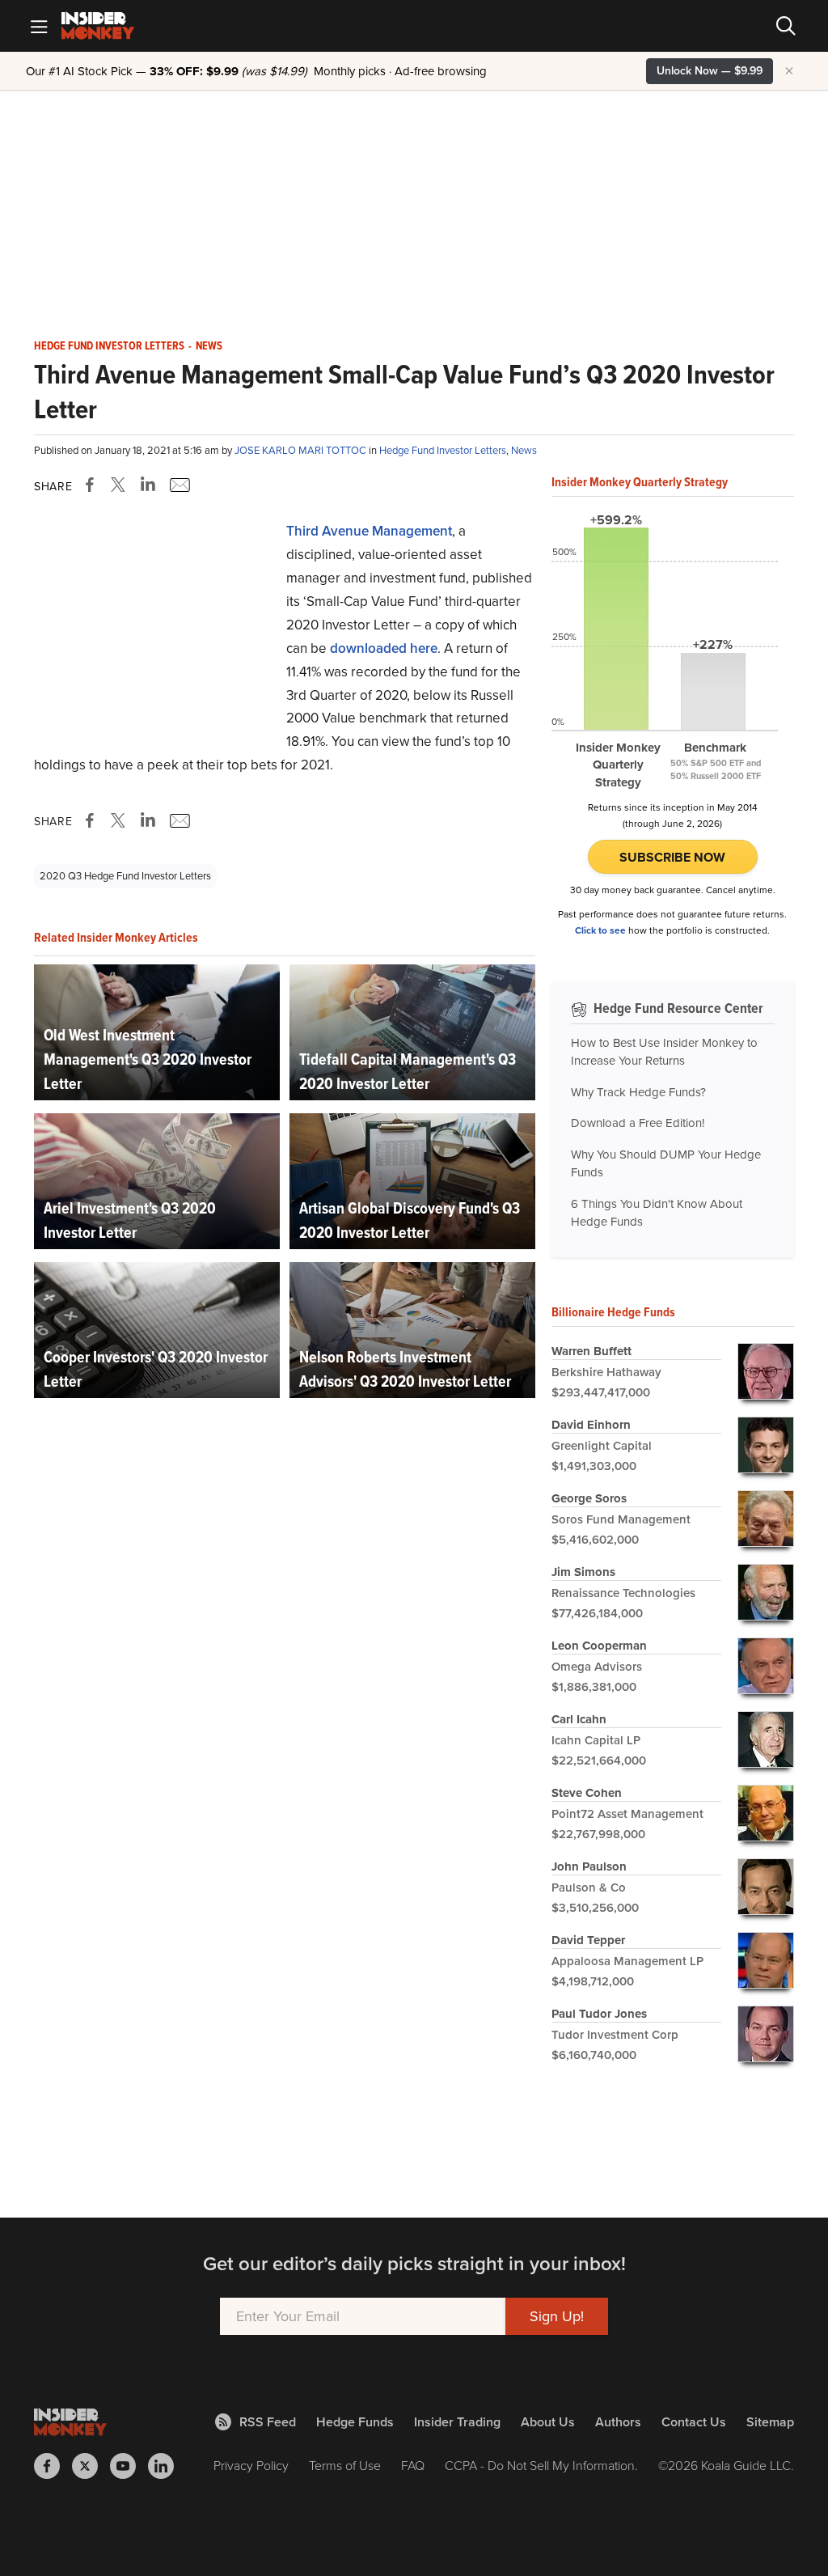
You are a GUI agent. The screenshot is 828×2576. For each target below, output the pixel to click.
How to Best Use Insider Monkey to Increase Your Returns (664, 1052)
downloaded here (384, 648)
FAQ (413, 2466)
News (209, 346)
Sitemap (770, 2422)
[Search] (786, 26)
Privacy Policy (251, 2466)
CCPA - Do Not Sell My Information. (541, 2466)
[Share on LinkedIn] (148, 485)
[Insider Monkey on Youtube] (129, 2466)
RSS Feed (268, 2422)
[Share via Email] (178, 485)
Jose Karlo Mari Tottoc (302, 450)
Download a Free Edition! (638, 1123)
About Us (548, 2422)
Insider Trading (457, 2422)
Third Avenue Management (369, 531)
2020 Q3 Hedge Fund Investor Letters (125, 876)
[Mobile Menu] (39, 26)
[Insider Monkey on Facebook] (53, 2466)
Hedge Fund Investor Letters (109, 346)
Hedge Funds (355, 2422)
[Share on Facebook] (93, 485)
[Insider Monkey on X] (91, 2466)
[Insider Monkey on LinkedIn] (167, 2466)
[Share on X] (120, 485)
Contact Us (694, 2422)
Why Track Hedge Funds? (638, 1092)
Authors (618, 2422)
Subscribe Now (672, 857)
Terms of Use (345, 2466)
